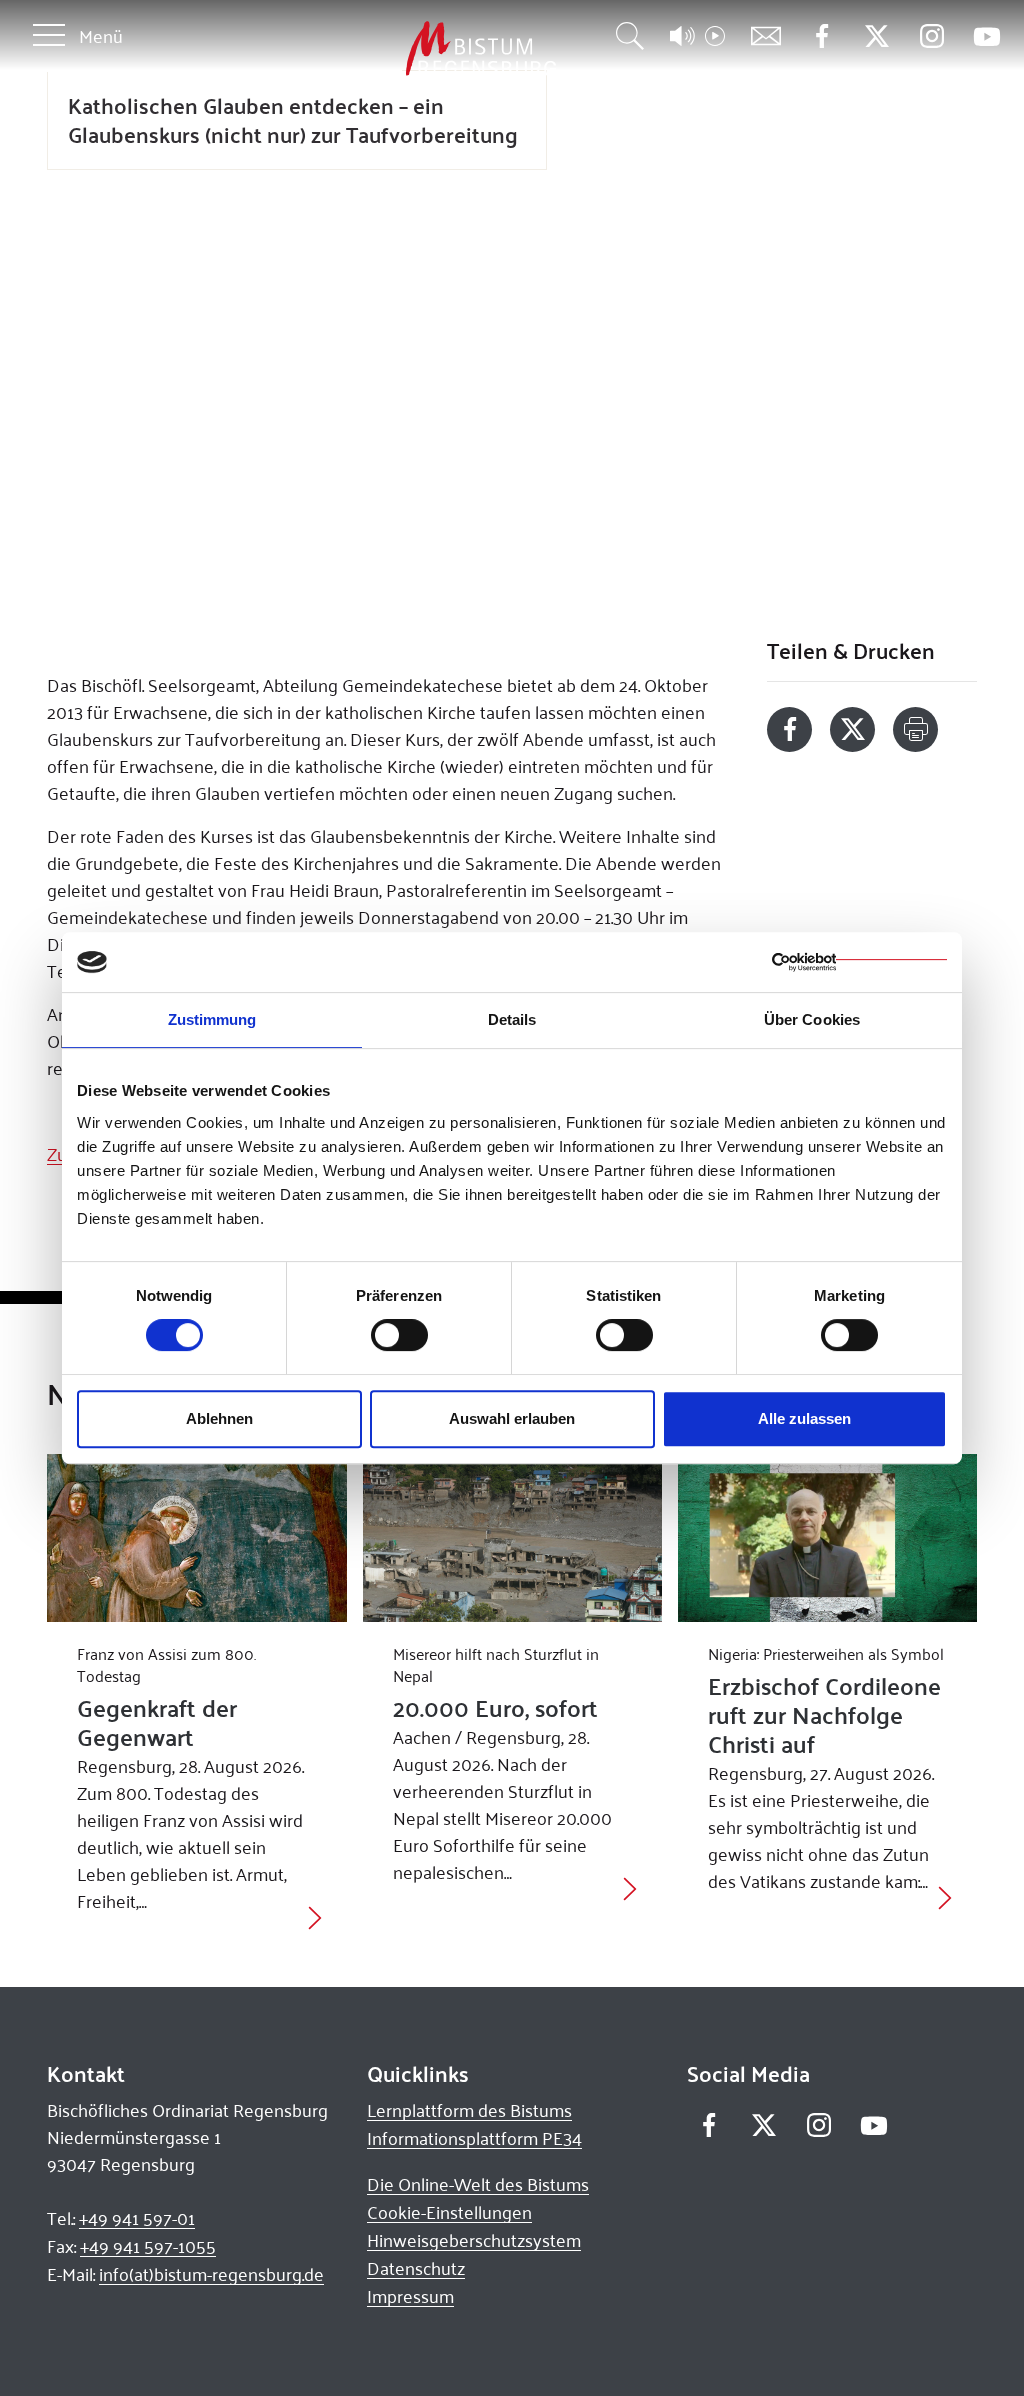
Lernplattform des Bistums (469, 2110)
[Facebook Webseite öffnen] (821, 36)
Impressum (410, 2296)
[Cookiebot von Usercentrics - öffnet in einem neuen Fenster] (859, 962)
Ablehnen (219, 1418)
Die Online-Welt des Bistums (478, 2184)
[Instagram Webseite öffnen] (931, 36)
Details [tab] (512, 1019)
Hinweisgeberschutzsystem (474, 2240)
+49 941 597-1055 (148, 2246)
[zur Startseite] (376, 49)
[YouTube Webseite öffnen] (986, 34)
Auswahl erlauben (512, 1418)
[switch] (399, 1335)
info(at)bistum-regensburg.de (211, 2274)
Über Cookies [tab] (812, 1019)
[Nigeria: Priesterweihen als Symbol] (827, 1538)
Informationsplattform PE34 (474, 2138)
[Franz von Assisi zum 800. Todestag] (196, 1538)
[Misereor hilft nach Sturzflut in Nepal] (512, 1538)
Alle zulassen (804, 1418)
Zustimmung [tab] (212, 1019)
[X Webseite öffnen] (876, 36)
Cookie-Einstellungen (449, 2212)
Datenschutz (416, 2268)
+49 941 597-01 (137, 2218)
